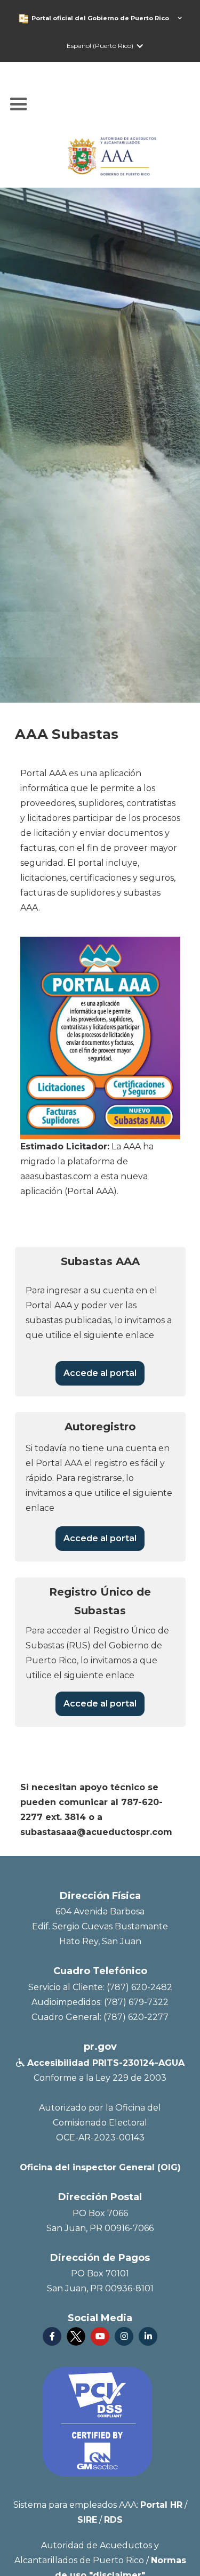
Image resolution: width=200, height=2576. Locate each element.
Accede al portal (100, 1373)
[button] (112, 18)
